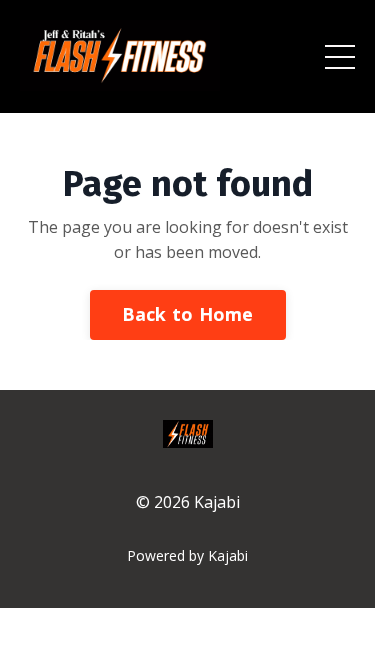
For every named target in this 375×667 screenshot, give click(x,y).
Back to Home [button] (188, 314)
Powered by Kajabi (187, 555)
